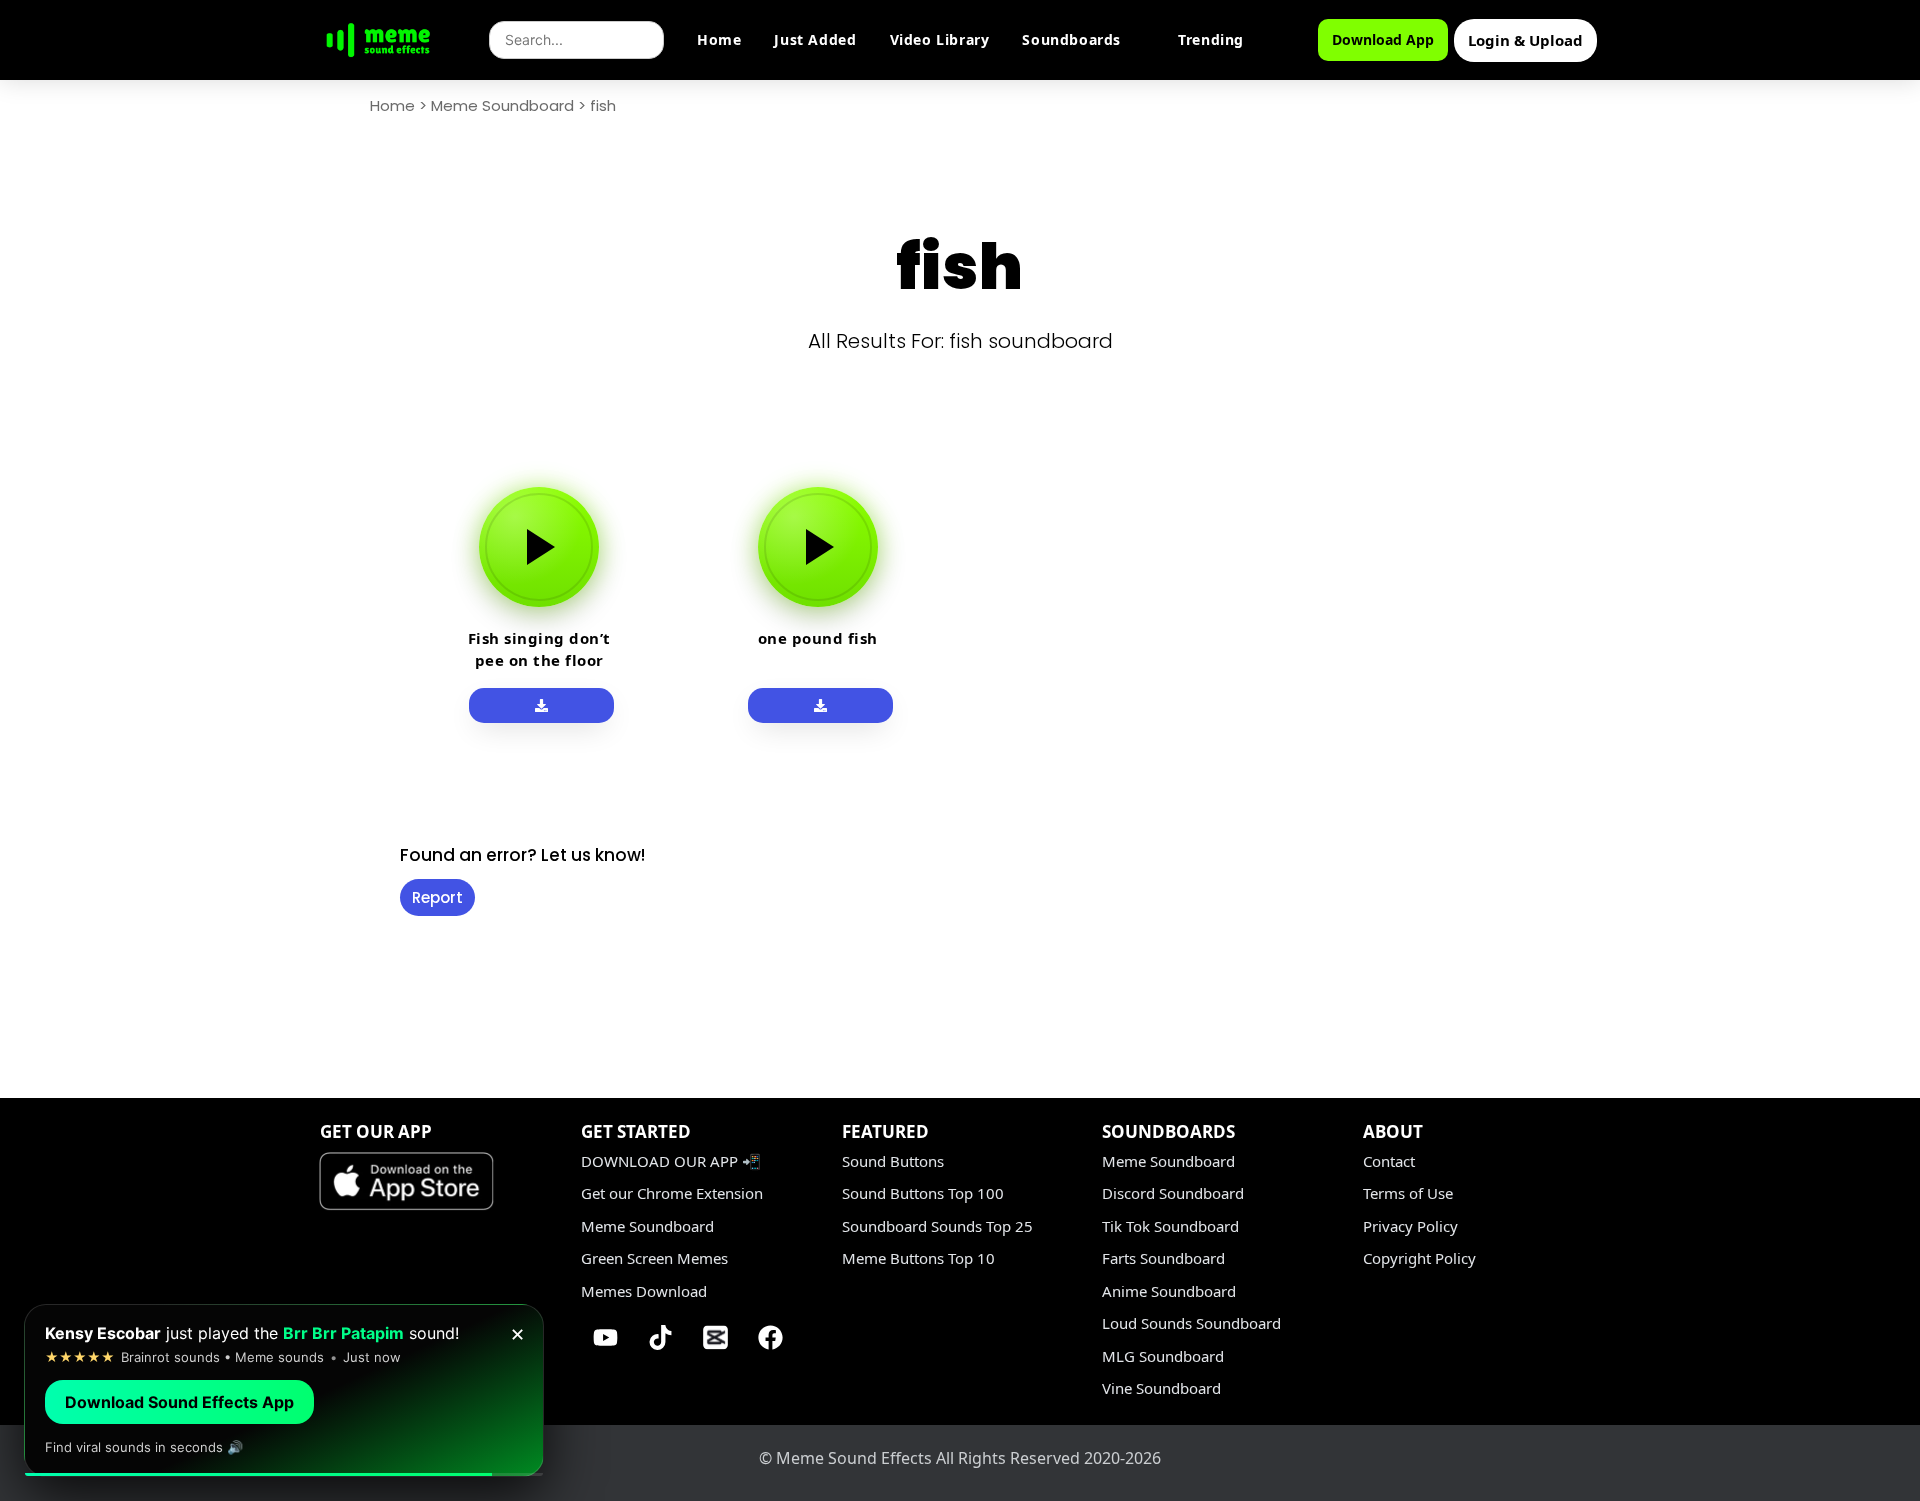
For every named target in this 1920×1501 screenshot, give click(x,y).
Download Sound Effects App (179, 1402)
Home (719, 39)
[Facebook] (771, 1337)
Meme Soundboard (502, 105)
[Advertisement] (270, 762)
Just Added (815, 39)
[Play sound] (539, 547)
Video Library (940, 39)
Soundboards (1071, 39)
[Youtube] (606, 1337)
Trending (1211, 39)
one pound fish (818, 638)
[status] (284, 1390)
